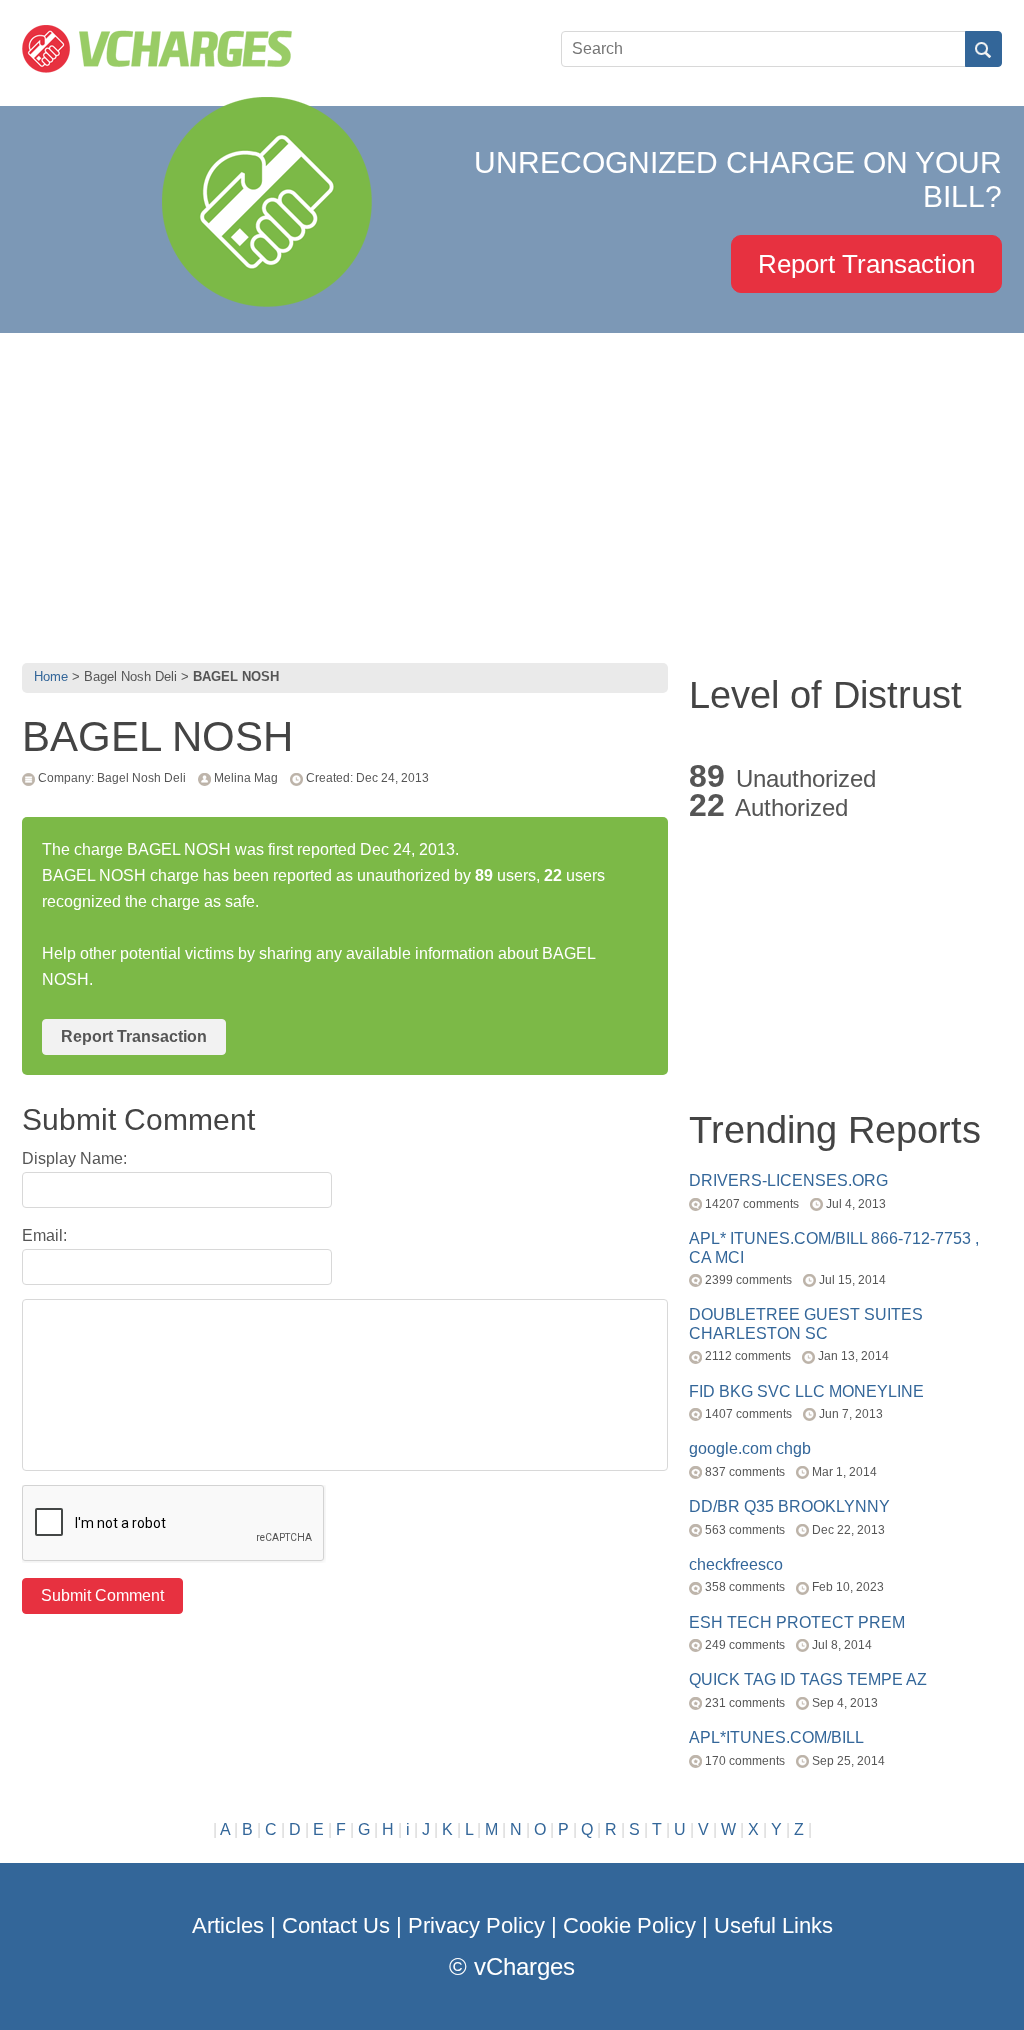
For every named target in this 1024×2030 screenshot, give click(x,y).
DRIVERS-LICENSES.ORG (788, 1180)
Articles (228, 1925)
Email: (44, 1235)
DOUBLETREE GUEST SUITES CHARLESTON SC (806, 1323)
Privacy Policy (476, 1925)
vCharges (524, 1966)
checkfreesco (736, 1564)
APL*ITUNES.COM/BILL (776, 1737)
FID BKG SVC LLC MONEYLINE (806, 1391)
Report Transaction (866, 264)
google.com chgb (750, 1448)
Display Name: (74, 1158)
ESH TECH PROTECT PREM (797, 1622)
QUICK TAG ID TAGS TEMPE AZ (808, 1679)
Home (51, 676)
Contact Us (336, 1925)
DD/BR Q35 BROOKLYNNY (789, 1506)
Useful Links (773, 1925)
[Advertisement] (512, 493)
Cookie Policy (629, 1925)
